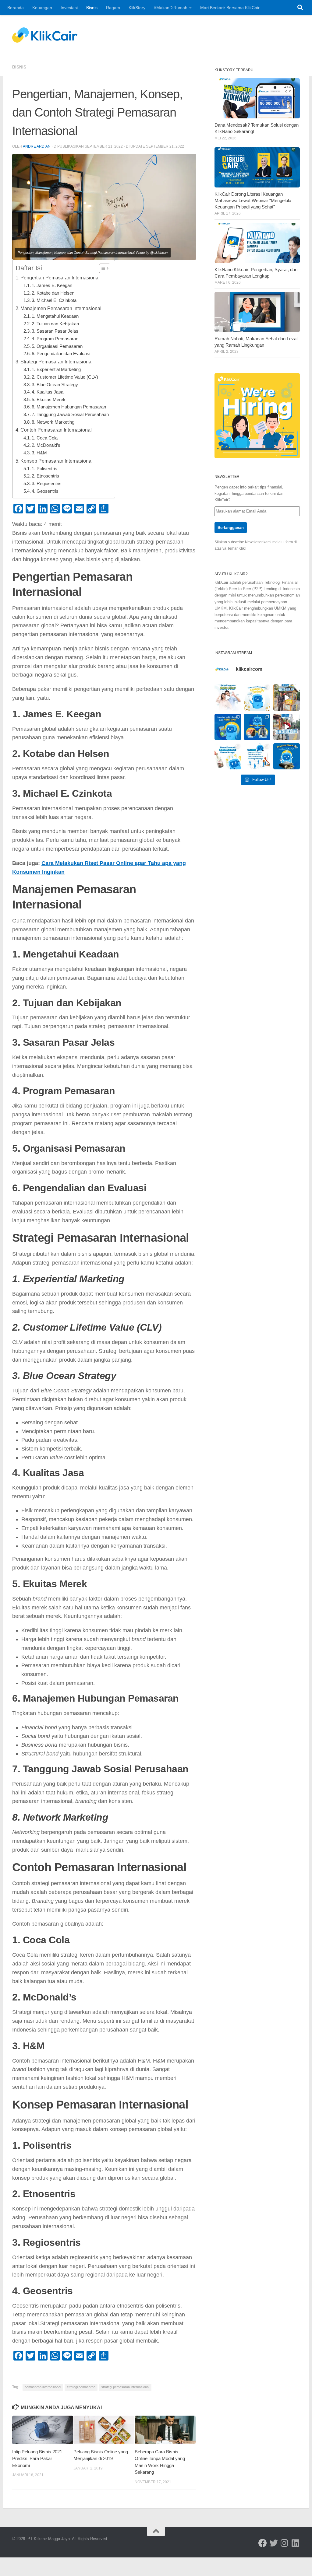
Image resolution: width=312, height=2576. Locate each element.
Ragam (113, 8)
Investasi (69, 8)
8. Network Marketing (53, 422)
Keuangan (42, 8)
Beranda (16, 8)
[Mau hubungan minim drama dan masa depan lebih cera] (228, 697)
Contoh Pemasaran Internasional (56, 430)
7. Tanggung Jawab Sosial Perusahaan (70, 415)
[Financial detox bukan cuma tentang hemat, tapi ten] (257, 697)
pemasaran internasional (43, 2387)
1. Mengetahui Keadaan (55, 316)
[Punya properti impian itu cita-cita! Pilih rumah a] (257, 727)
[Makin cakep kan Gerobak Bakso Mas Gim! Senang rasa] (287, 697)
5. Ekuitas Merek (49, 400)
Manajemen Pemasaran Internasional (61, 308)
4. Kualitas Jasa (48, 392)
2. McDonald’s (46, 445)
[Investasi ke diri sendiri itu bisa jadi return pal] (228, 727)
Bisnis (92, 8)
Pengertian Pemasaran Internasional (60, 278)
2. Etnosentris (45, 476)
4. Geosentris (45, 491)
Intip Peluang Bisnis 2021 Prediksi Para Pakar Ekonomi (37, 2459)
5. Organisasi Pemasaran (57, 346)
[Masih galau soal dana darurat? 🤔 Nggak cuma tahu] (228, 756)
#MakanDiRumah (171, 8)
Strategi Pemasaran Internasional (57, 362)
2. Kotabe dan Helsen (53, 293)
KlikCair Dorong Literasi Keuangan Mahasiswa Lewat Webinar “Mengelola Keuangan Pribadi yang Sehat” (253, 201)
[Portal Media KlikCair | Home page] (45, 35)
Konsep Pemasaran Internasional (57, 461)
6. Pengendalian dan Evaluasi (61, 354)
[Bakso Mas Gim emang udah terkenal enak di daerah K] (287, 727)
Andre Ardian (37, 146)
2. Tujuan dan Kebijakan (55, 324)
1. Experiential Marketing (56, 369)
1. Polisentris (44, 469)
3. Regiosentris (47, 484)
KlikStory (137, 8)
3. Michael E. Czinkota (54, 300)
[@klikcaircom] (263, 2543)
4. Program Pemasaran (55, 339)
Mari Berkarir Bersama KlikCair (230, 8)
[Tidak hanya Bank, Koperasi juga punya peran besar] (257, 756)
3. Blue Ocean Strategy (55, 385)
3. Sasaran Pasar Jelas (55, 331)
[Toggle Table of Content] (102, 268)
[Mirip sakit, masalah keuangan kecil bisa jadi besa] (287, 756)
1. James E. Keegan (52, 285)
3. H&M (39, 453)
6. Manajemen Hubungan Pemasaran (69, 407)
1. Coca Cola (45, 438)
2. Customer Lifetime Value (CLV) (65, 377)
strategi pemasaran (81, 2387)
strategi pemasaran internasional (125, 2387)
